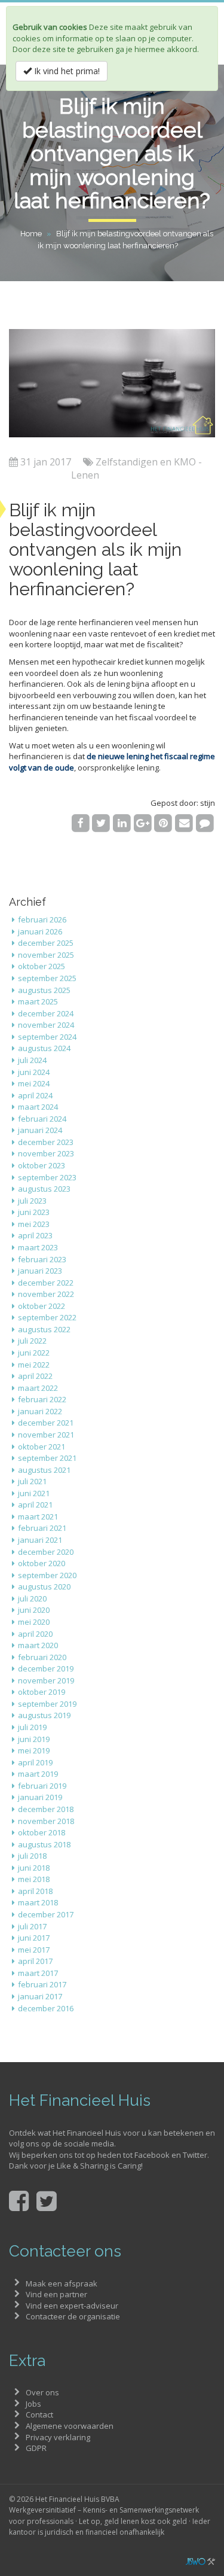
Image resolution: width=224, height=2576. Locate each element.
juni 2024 (34, 1072)
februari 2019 (42, 1786)
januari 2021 (40, 1540)
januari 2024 (40, 1130)
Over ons (42, 2392)
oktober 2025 (42, 966)
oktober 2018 (42, 1832)
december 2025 (46, 943)
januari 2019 (40, 1797)
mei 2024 (34, 1083)
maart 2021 (38, 1517)
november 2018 (46, 1821)
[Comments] (205, 823)
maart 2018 (38, 1902)
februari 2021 (42, 1528)
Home (31, 234)
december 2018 (46, 1809)
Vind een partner (56, 2294)
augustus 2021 (44, 1470)
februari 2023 (42, 1259)
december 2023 (46, 1142)
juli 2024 (32, 1060)
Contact (39, 2414)
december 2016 (46, 2008)
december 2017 (46, 1914)
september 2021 (47, 1458)
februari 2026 (42, 919)
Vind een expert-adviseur (72, 2306)
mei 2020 (34, 1622)
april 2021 (35, 1505)
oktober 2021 (42, 1447)
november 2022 (46, 1294)
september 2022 (47, 1317)
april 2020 (35, 1634)
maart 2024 (38, 1107)
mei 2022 (34, 1365)
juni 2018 (34, 1868)
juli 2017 (32, 1926)
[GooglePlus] (142, 823)
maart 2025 (38, 1001)
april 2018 (35, 1891)
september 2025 (47, 978)
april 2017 (35, 1961)
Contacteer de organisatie (73, 2316)
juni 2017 (34, 1938)
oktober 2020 (42, 1563)
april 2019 (35, 1762)
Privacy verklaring (58, 2437)
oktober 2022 (42, 1306)
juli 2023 (32, 1201)
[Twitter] (101, 823)
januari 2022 (40, 1411)
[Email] (184, 823)
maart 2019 (38, 1774)
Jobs (33, 2404)
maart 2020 (38, 1645)
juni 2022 (34, 1353)
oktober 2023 (42, 1165)
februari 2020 (42, 1657)
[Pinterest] (163, 823)
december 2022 (46, 1283)
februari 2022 (42, 1399)
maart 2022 (38, 1388)
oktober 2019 (42, 1692)
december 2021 (46, 1423)
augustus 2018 (44, 1844)
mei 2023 (34, 1224)
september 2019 (47, 1704)
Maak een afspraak (62, 2283)
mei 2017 (34, 1950)
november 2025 (46, 955)
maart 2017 (38, 1973)
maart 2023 (38, 1247)
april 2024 (35, 1095)
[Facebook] (80, 823)
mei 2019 (34, 1750)
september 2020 (47, 1575)
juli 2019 (32, 1727)
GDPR (36, 2448)
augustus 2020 (44, 1587)
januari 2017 (40, 1996)
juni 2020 (34, 1610)
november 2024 (46, 1025)
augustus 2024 (44, 1048)
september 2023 (47, 1177)
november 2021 (46, 1435)
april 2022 (35, 1376)
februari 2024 (42, 1119)
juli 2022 (32, 1341)
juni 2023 (34, 1212)
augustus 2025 (44, 990)
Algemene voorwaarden (70, 2426)
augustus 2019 (44, 1715)
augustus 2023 (44, 1189)
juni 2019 (34, 1739)
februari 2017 (42, 1984)
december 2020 (46, 1552)
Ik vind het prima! (66, 71)
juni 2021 (34, 1493)
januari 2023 (40, 1271)
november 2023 (46, 1153)
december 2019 (46, 1668)
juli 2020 (32, 1598)
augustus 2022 (44, 1329)
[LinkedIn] (122, 823)
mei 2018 (34, 1879)
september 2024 (47, 1037)
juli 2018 (32, 1856)
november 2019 (46, 1680)
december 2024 (46, 1013)
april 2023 (35, 1235)
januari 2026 (40, 931)
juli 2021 (32, 1481)
